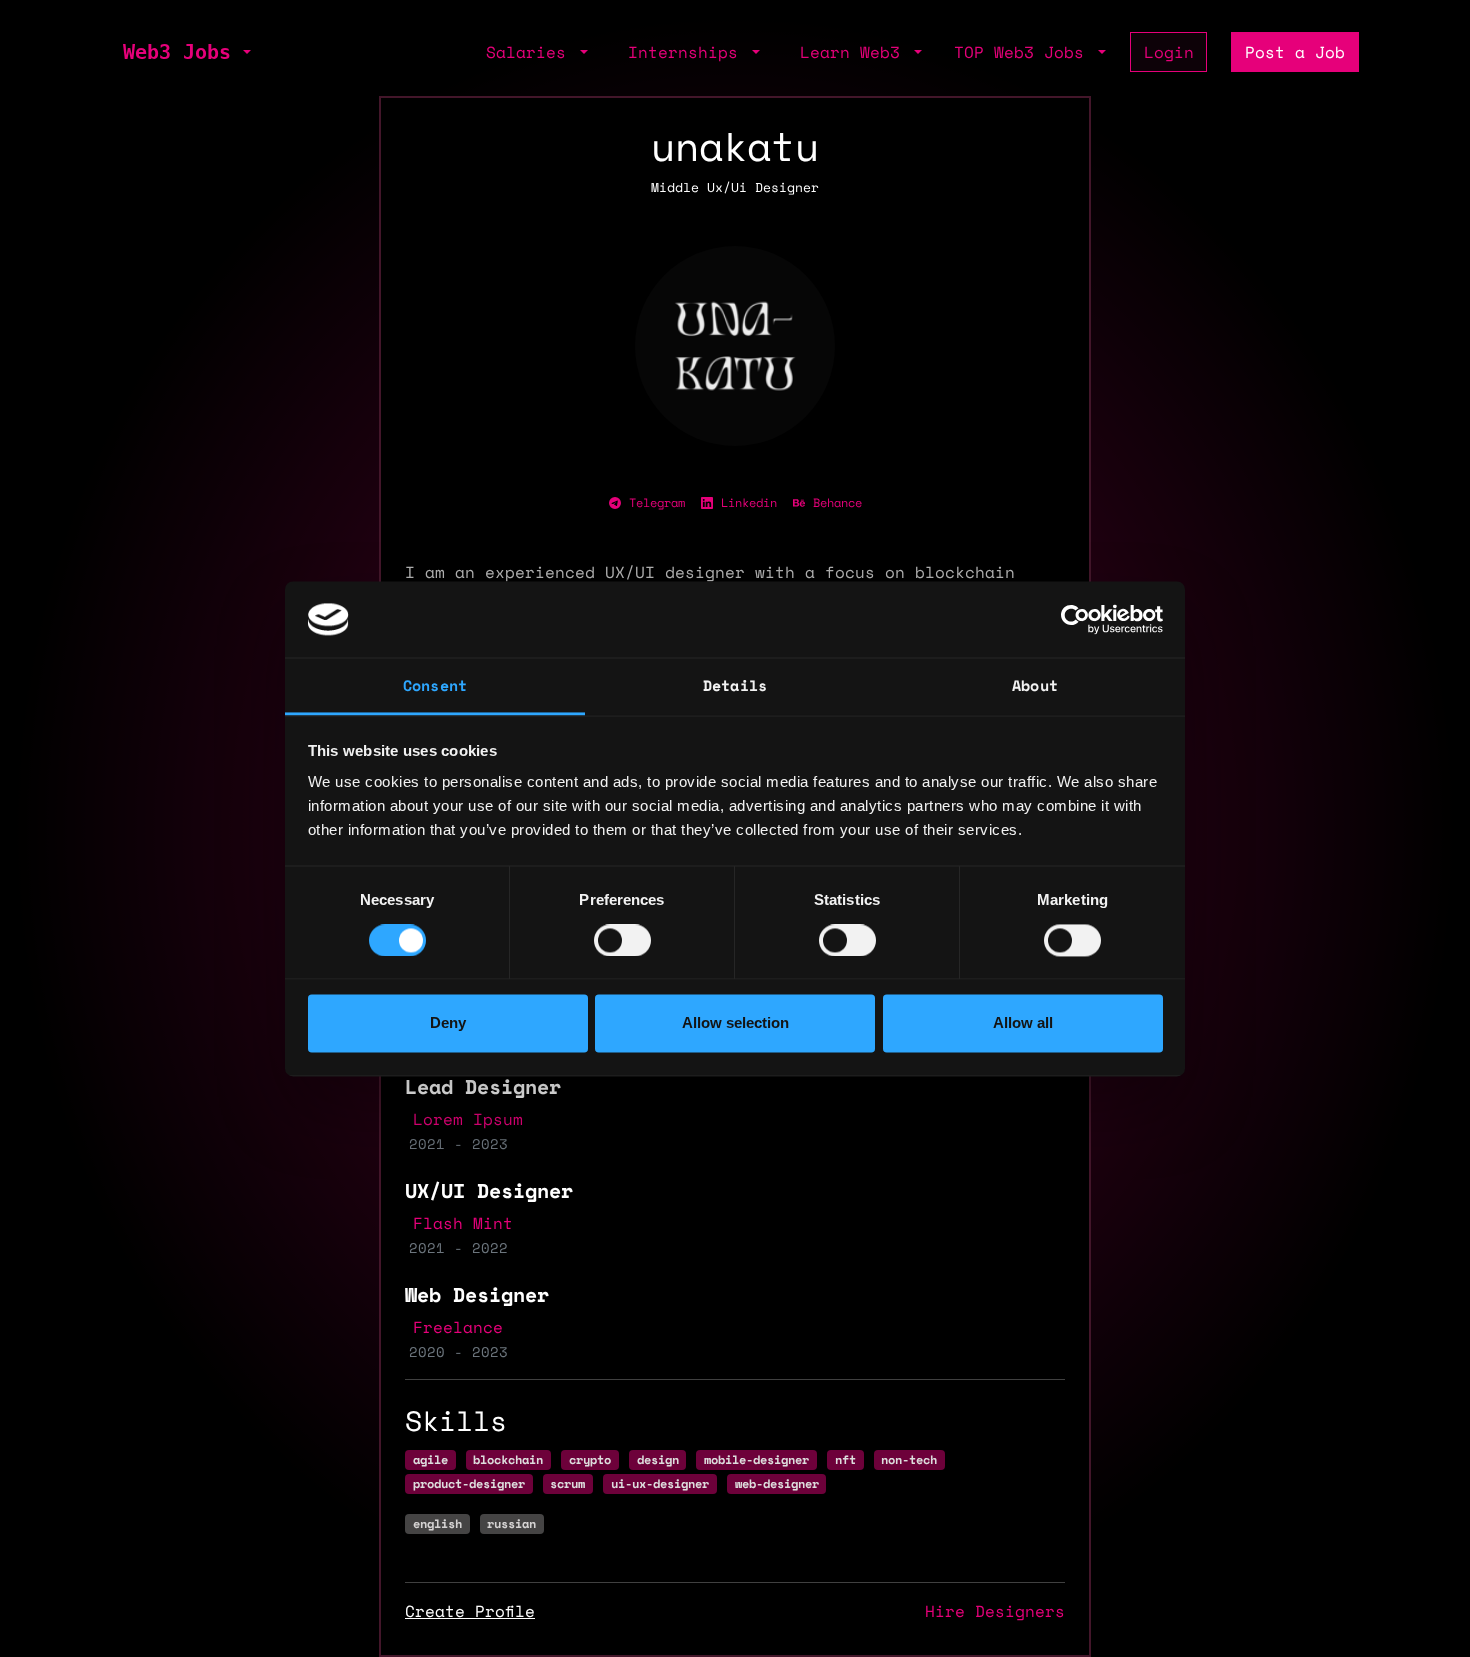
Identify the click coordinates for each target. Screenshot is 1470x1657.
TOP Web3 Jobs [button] (1024, 52)
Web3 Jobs (177, 52)
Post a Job (1295, 52)
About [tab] (1035, 686)
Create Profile (470, 1611)
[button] (245, 52)
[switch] (622, 940)
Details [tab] (735, 686)
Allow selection (735, 1023)
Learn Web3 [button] (855, 52)
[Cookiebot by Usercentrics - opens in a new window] (1075, 619)
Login (1169, 52)
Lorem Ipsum (468, 1119)
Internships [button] (688, 52)
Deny (448, 1023)
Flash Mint (463, 1223)
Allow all (1023, 1023)
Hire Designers (995, 1611)
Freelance (458, 1327)
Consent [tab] (435, 686)
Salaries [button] (531, 52)
